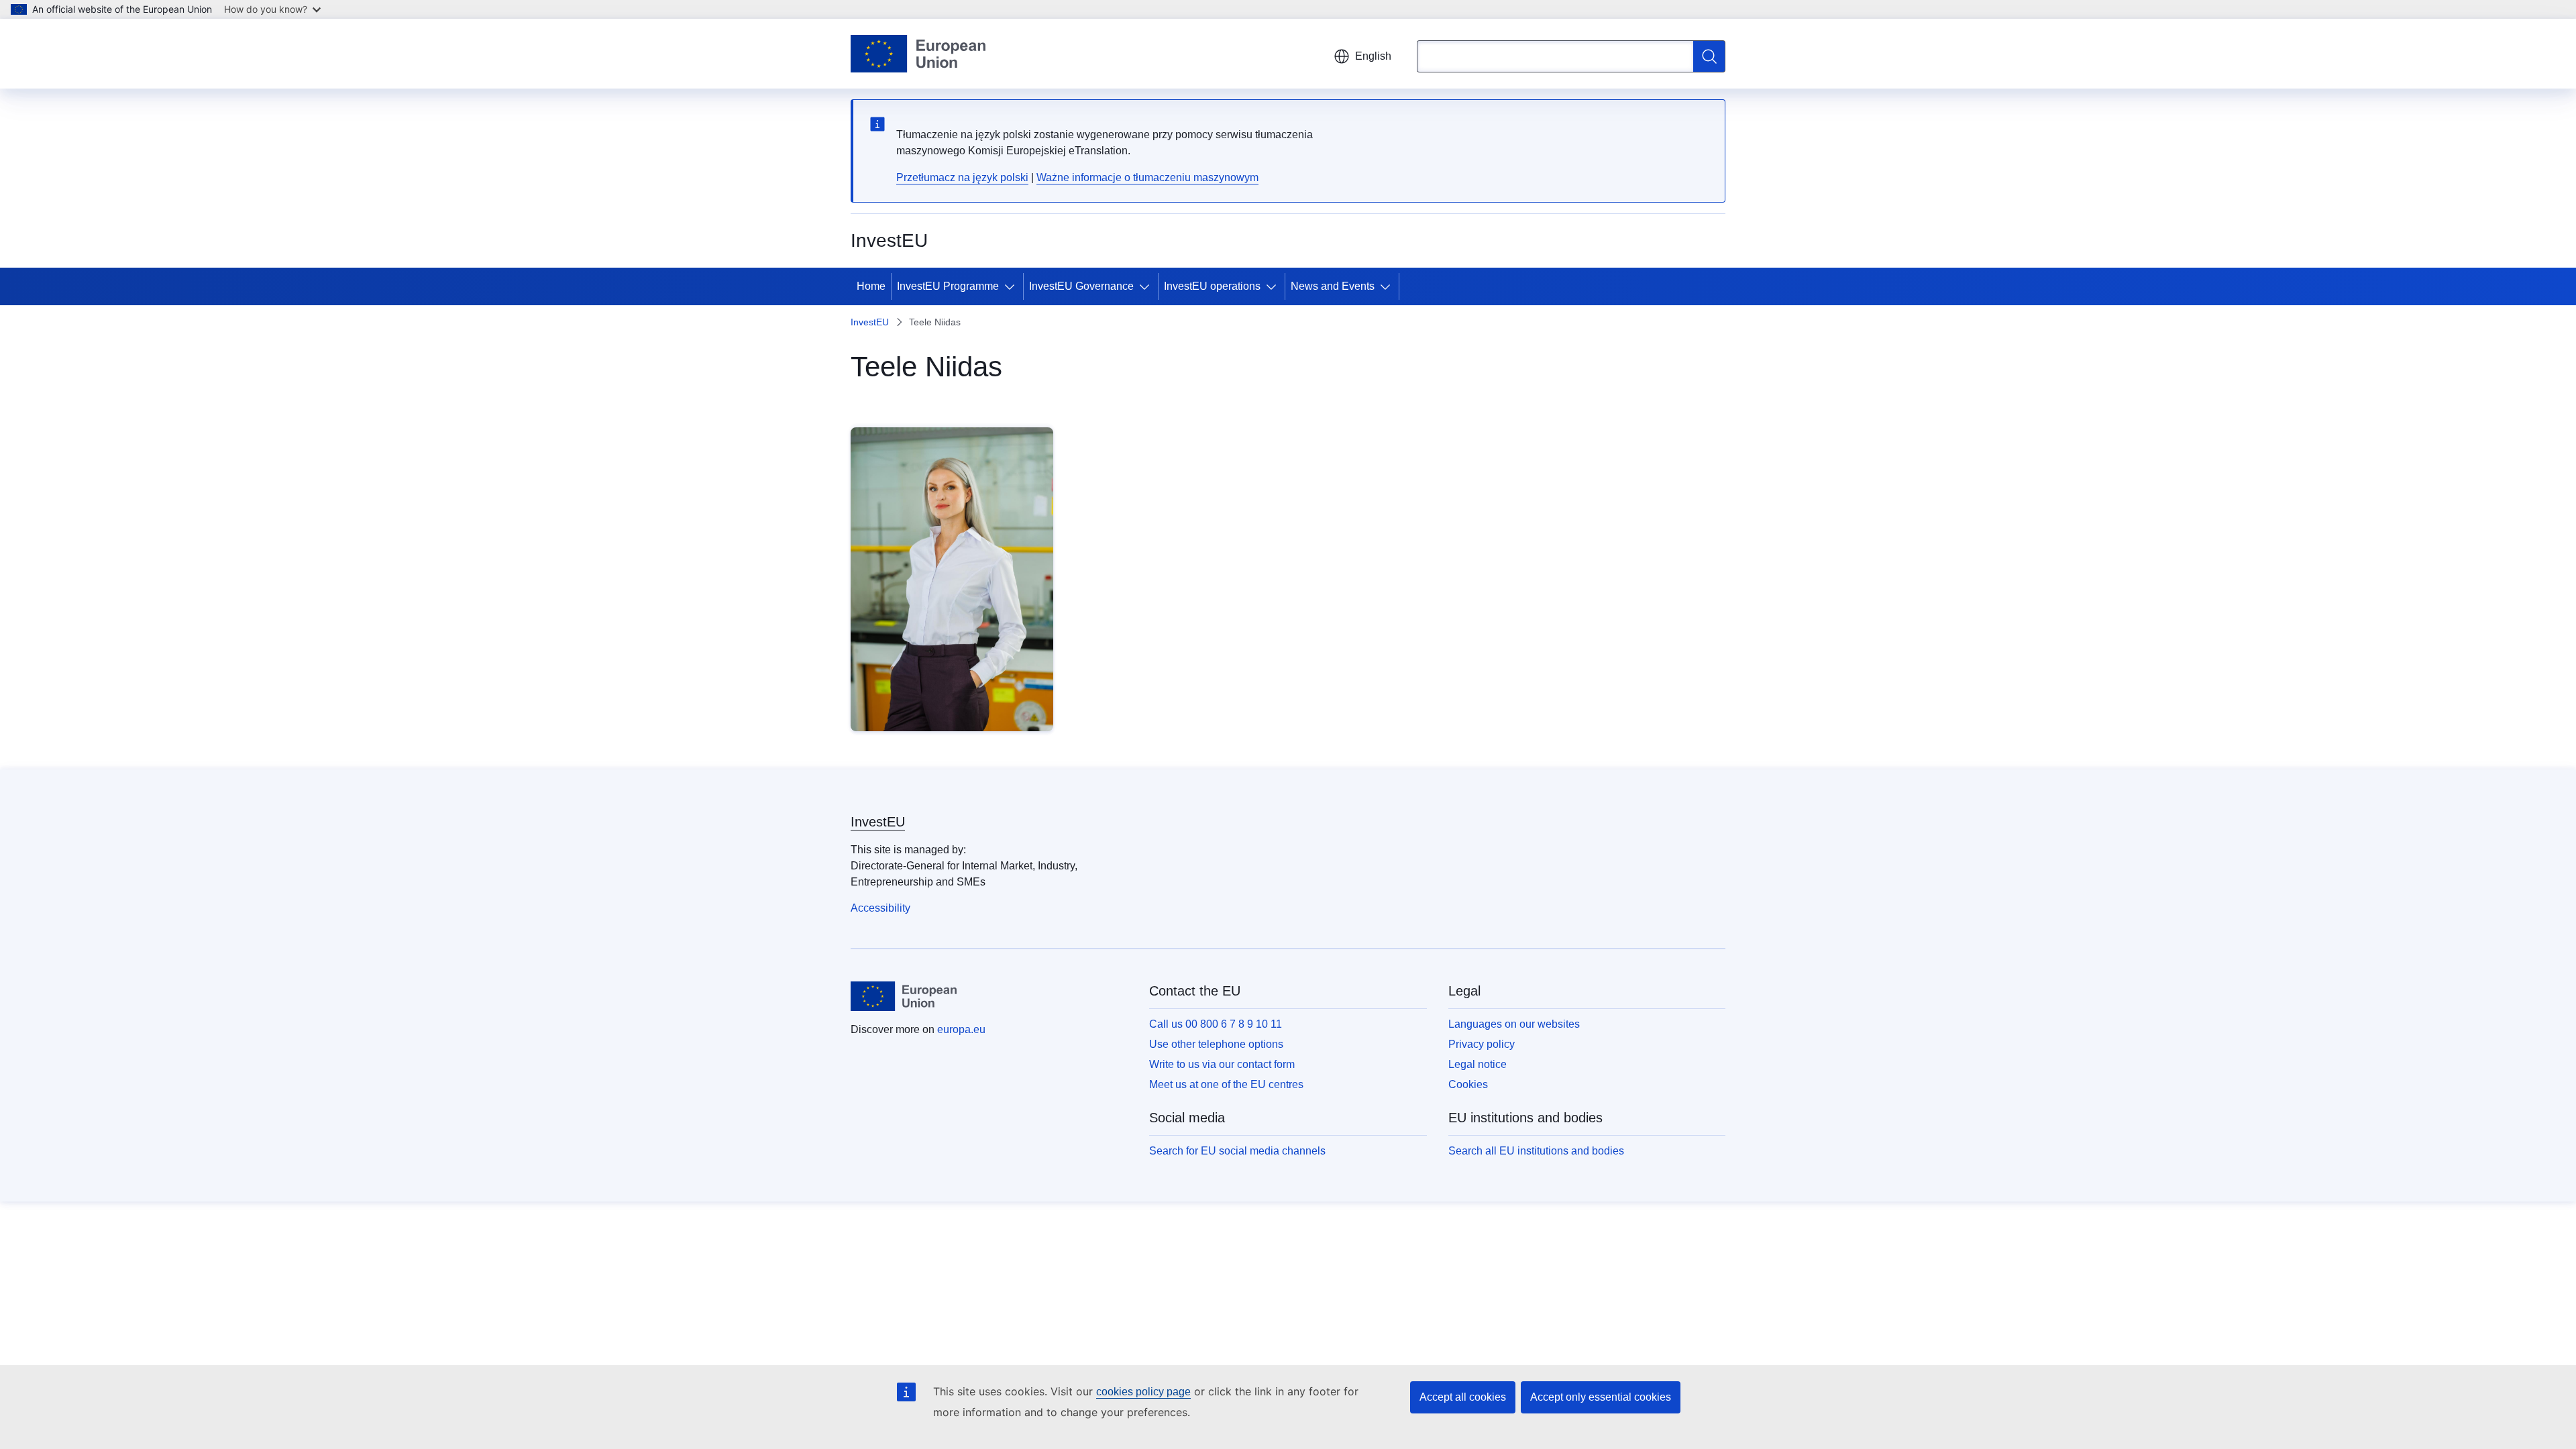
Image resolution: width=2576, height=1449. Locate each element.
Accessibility (880, 908)
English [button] (1373, 56)
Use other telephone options (1216, 1044)
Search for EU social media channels (1237, 1151)
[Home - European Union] (918, 54)
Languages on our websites (1514, 1024)
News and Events (1333, 286)
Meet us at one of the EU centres (1226, 1084)
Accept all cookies (1463, 1397)
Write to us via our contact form (1222, 1064)
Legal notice (1478, 1064)
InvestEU (870, 322)
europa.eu (961, 1029)
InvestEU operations (1212, 286)
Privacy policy (1482, 1044)
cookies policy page (1143, 1392)
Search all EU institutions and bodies (1536, 1151)
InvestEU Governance (1081, 286)
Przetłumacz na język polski (962, 177)
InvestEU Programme (948, 286)
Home (871, 286)
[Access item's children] (1012, 286)
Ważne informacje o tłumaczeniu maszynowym (1147, 177)
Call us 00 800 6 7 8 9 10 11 (1216, 1024)
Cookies (1468, 1084)
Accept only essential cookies (1601, 1397)
